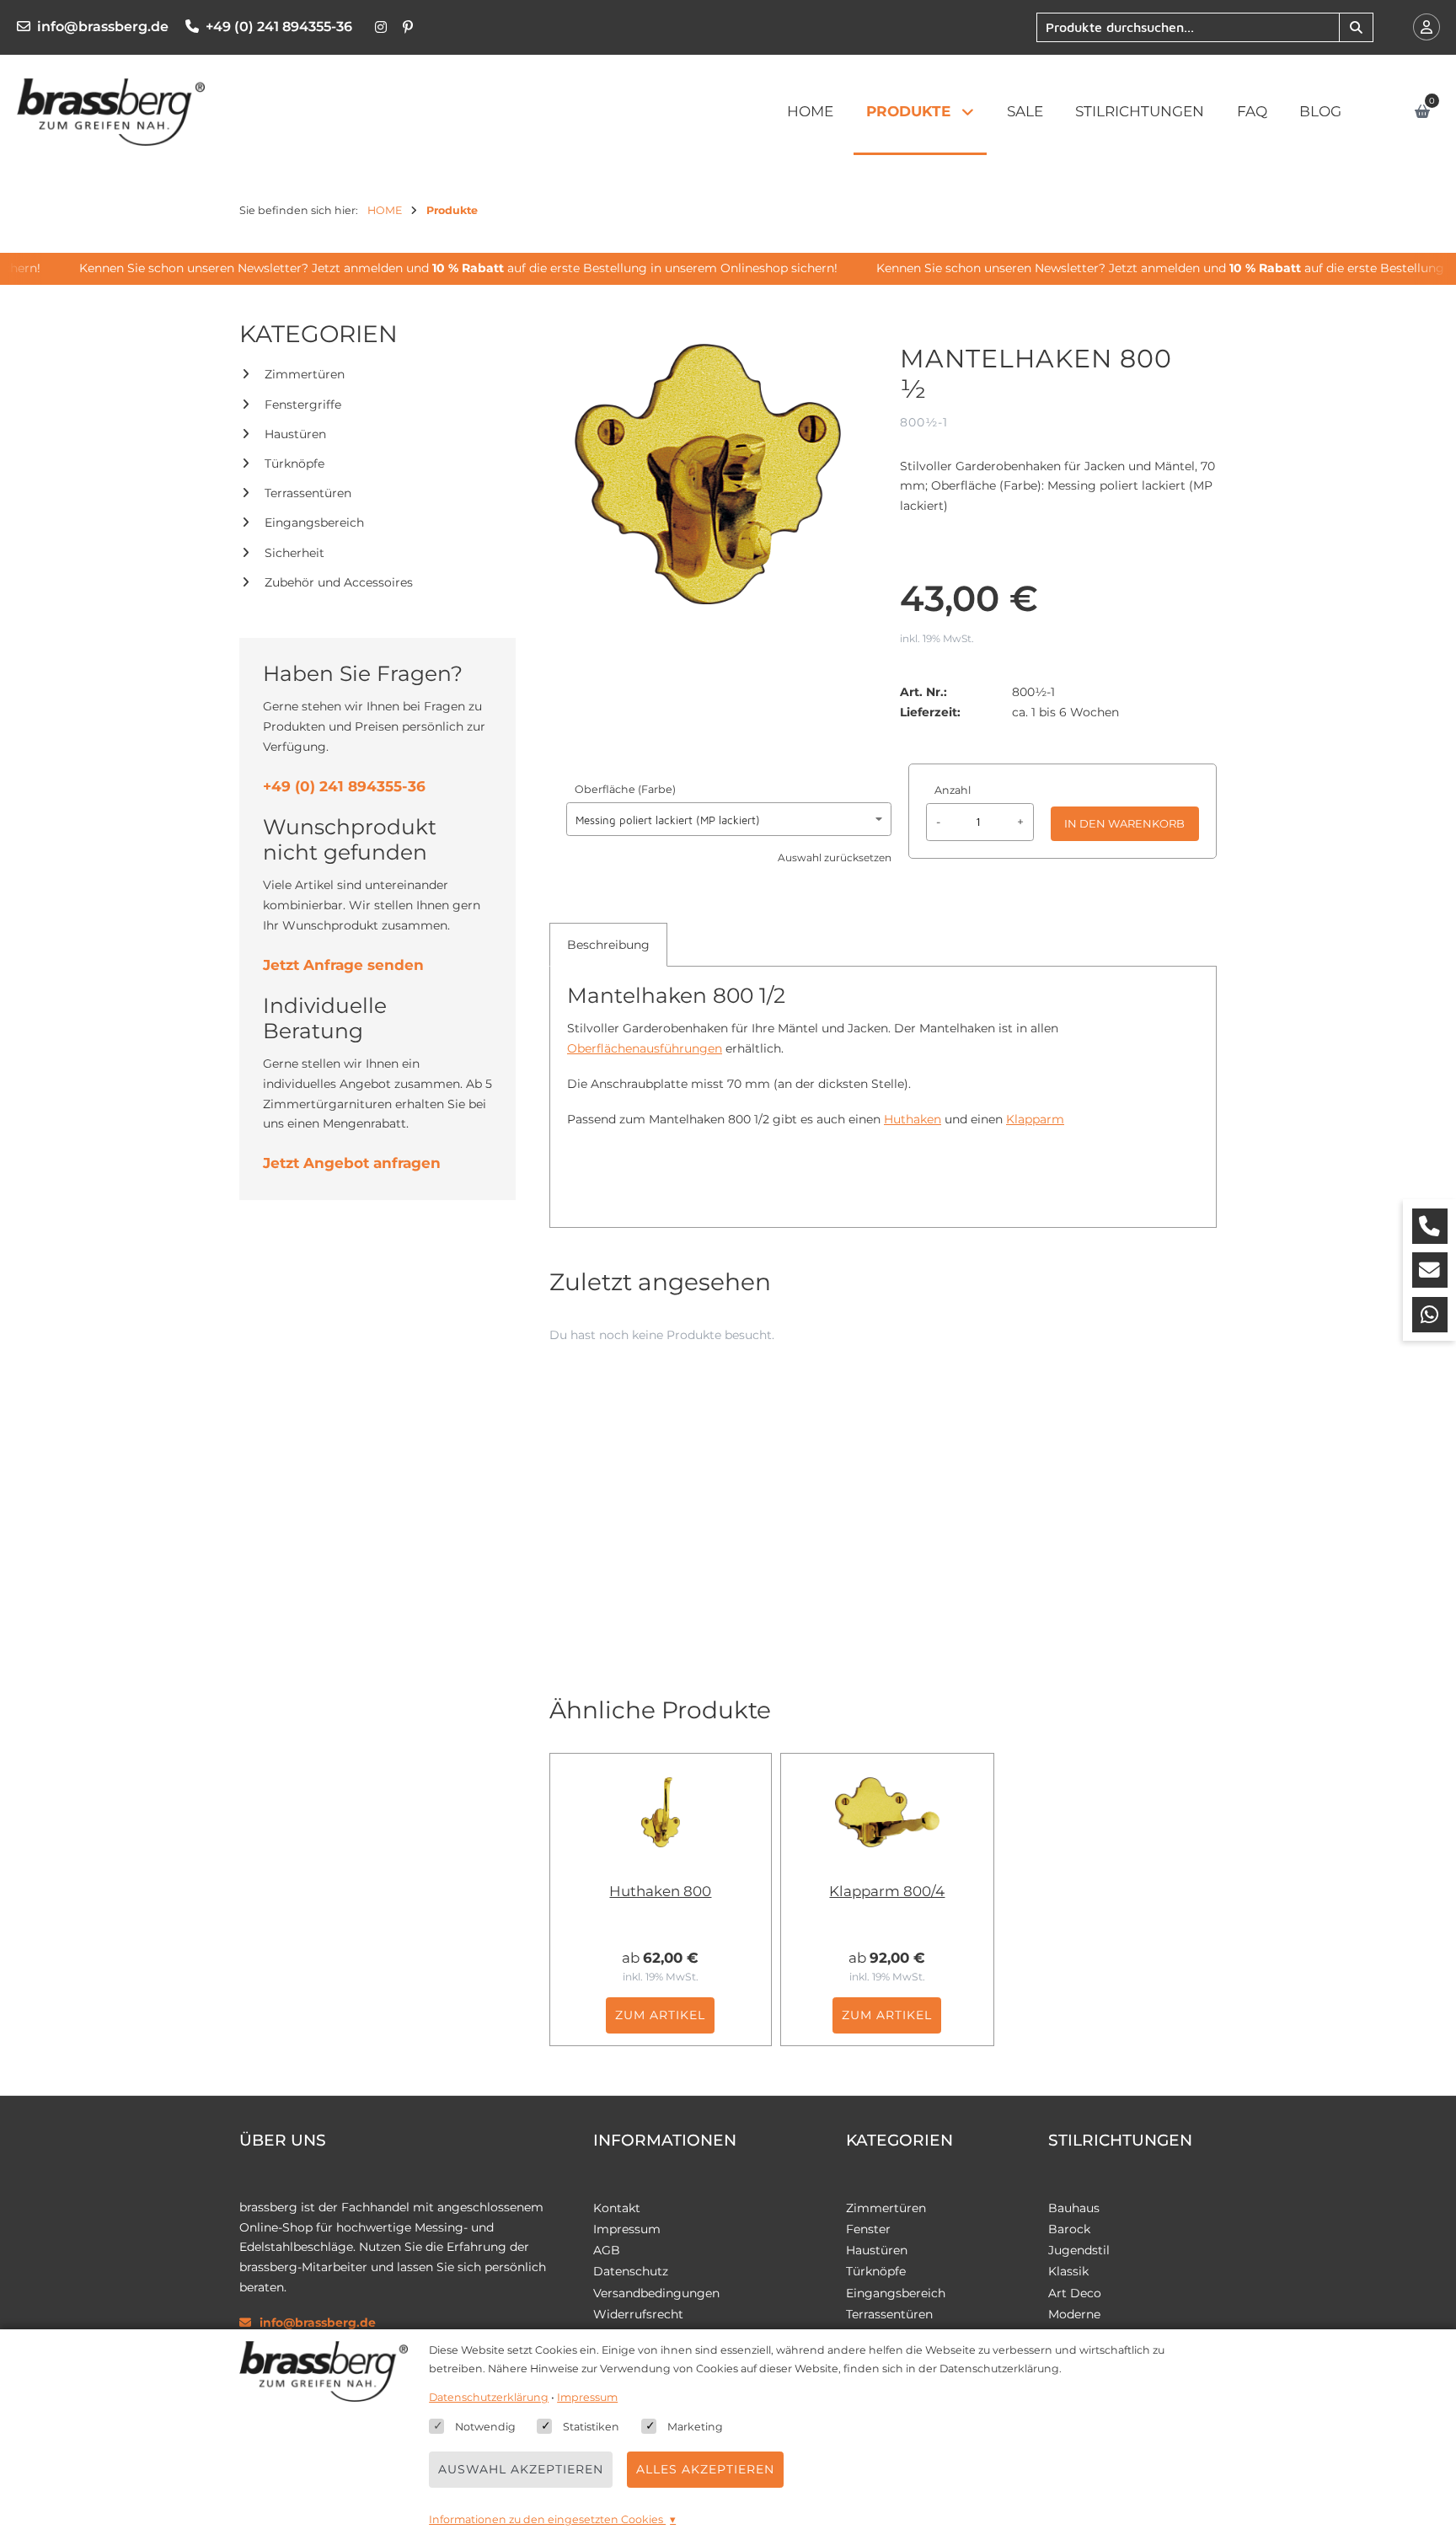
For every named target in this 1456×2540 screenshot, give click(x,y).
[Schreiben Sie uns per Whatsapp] (1430, 1315)
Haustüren (295, 434)
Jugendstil (1079, 2250)
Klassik (1068, 2271)
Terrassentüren (308, 493)
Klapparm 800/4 (887, 1891)
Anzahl (953, 790)
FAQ (1252, 111)
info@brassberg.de (103, 27)
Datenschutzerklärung (489, 2397)
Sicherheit (294, 553)
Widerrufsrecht (638, 2314)
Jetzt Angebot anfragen (352, 1163)
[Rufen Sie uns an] (1430, 1226)
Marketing (695, 2427)
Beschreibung (608, 945)
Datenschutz (631, 2271)
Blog (1320, 111)
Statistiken (591, 2427)
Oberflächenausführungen (645, 1048)
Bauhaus (1074, 2208)
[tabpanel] (883, 1064)
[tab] (608, 945)
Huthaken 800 (660, 1891)
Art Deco (1075, 2293)
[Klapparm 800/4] (887, 1812)
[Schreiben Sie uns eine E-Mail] (1430, 1270)
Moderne (1074, 2314)
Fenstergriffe (303, 405)
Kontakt (617, 2208)
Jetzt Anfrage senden (343, 965)
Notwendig (485, 2427)
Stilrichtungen (1140, 111)
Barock (1069, 2229)
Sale (1025, 111)
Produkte (908, 111)
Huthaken (913, 1119)
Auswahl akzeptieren (521, 2469)
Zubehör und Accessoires (339, 582)
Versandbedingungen (656, 2293)
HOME (810, 111)
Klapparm (1035, 1119)
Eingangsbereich (314, 522)
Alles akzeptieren (705, 2469)
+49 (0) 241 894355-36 (279, 27)
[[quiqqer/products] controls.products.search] (1356, 27)
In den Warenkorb (1124, 823)
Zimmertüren (305, 374)
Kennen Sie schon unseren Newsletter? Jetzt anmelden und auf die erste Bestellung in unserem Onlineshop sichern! (436, 268)
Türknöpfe (294, 464)
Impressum (627, 2229)
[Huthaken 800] (661, 1812)
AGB (607, 2250)
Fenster (868, 2229)
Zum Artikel (660, 2015)
